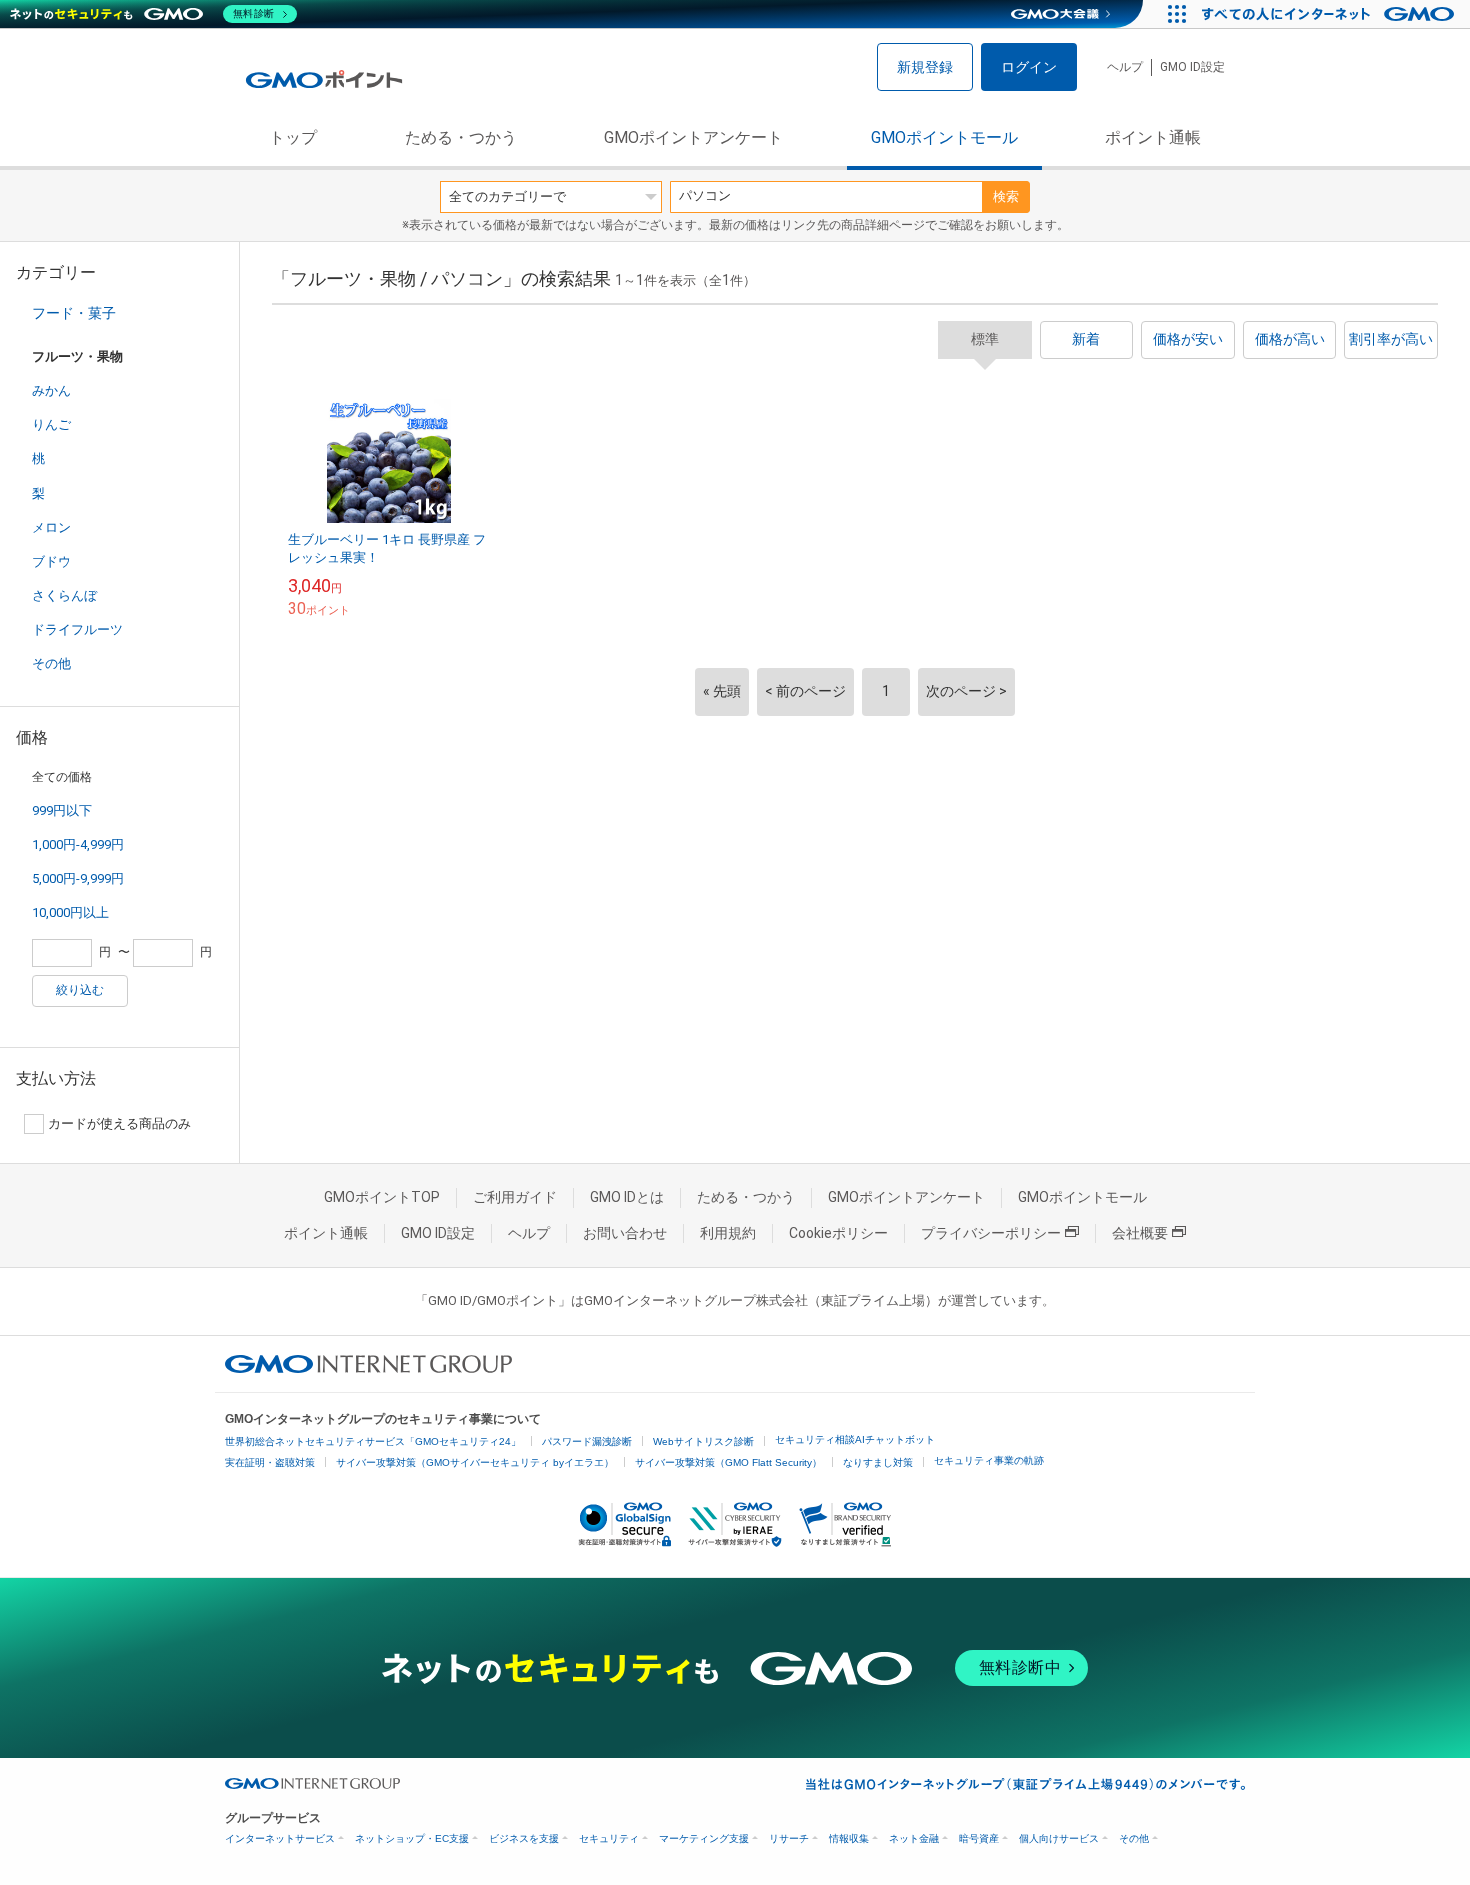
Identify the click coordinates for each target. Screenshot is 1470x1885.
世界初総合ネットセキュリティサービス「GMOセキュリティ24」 (373, 1441)
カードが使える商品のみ (119, 1123)
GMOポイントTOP (382, 1197)
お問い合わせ (625, 1233)
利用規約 (728, 1233)
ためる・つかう (461, 137)
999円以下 (62, 810)
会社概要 (1140, 1233)
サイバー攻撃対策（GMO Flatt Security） (728, 1462)
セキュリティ (609, 1838)
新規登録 (925, 67)
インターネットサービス (280, 1838)
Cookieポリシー (838, 1233)
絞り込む (80, 990)
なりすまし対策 (878, 1462)
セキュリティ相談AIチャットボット (855, 1439)
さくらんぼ (64, 595)
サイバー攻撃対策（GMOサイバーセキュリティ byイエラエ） (475, 1462)
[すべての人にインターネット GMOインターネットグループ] (1330, 14)
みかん (51, 390)
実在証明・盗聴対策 (270, 1462)
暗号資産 (979, 1838)
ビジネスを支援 (524, 1838)
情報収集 (849, 1838)
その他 (51, 663)
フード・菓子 (74, 313)
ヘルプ (1125, 67)
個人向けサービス (1059, 1838)
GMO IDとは (627, 1197)
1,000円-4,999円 (78, 844)
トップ (293, 137)
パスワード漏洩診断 (587, 1441)
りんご (51, 424)
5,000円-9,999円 (78, 878)
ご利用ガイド (515, 1197)
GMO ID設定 (1192, 67)
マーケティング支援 (704, 1838)
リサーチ (789, 1838)
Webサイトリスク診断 (703, 1441)
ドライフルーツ (77, 629)
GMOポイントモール (944, 137)
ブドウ (51, 561)
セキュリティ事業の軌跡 (989, 1460)
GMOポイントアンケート (693, 137)
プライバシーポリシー (991, 1233)
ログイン (1029, 67)
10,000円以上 (70, 912)
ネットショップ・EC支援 (412, 1838)
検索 (1006, 196)
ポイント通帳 (1153, 137)
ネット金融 (914, 1838)
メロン (51, 527)
